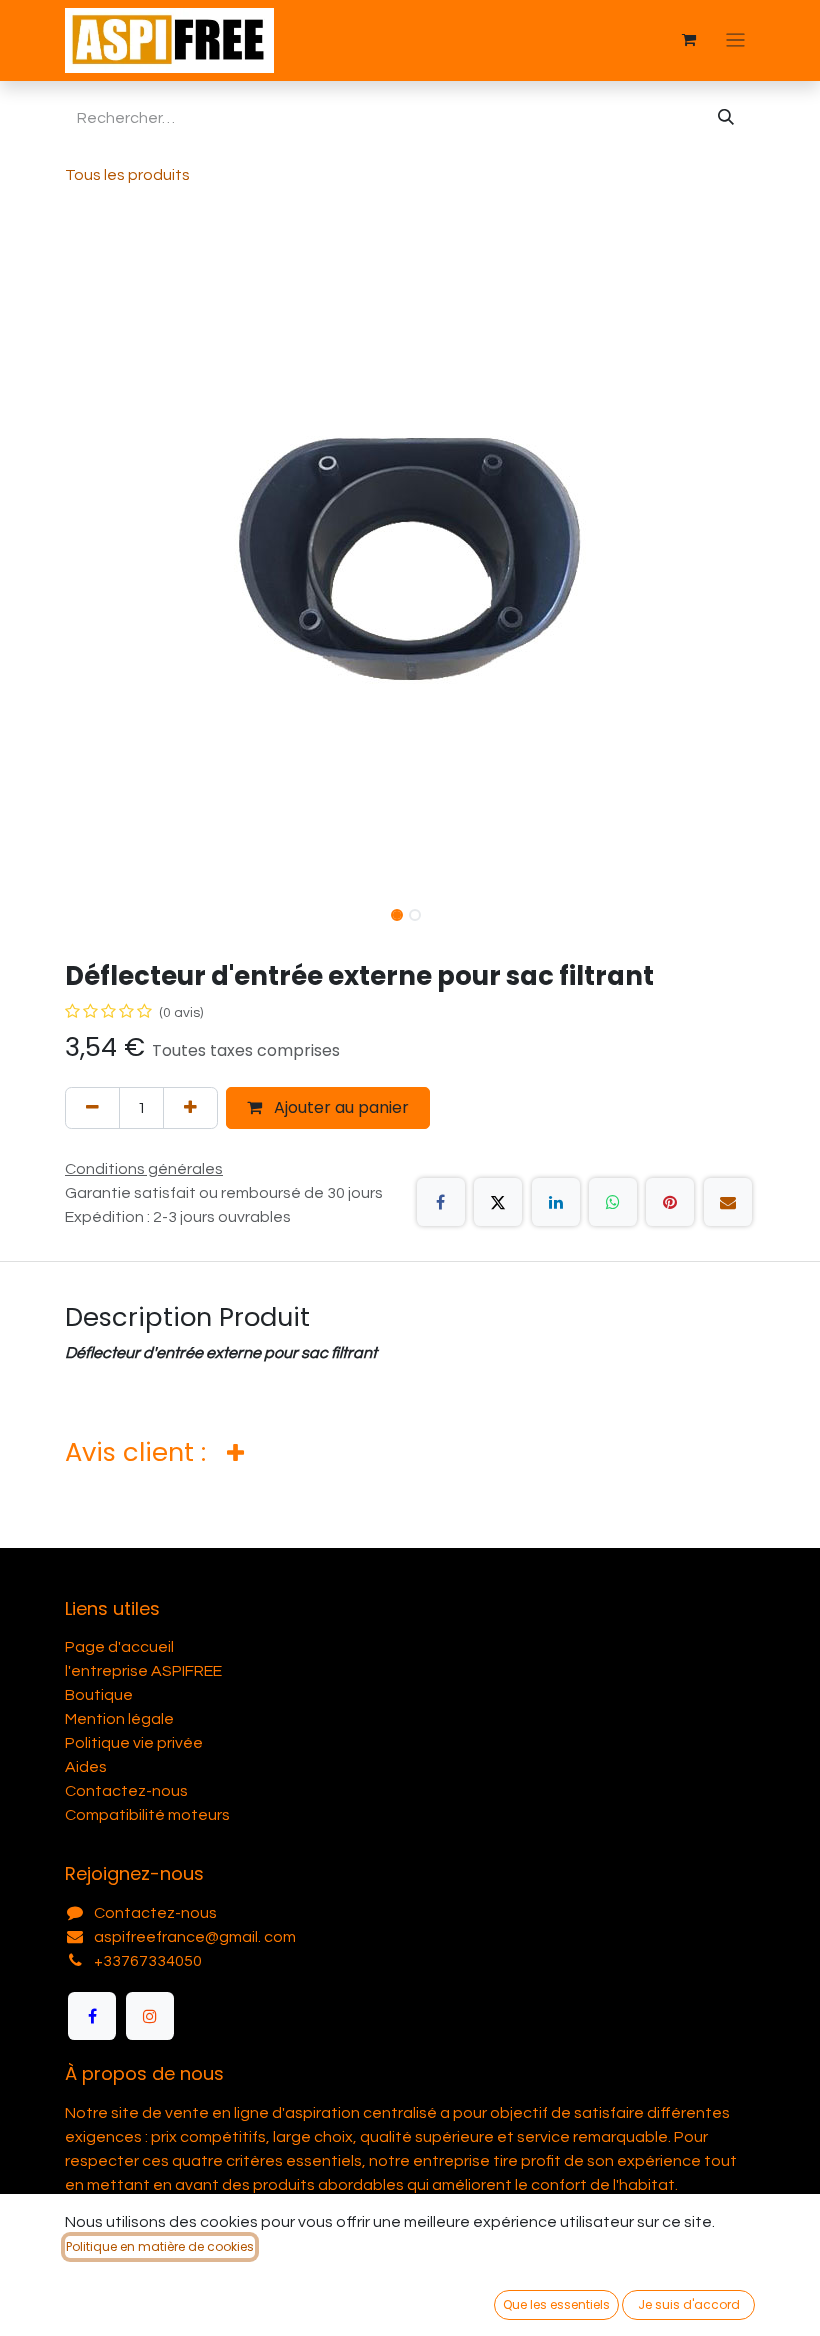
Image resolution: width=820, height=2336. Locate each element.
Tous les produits (127, 175)
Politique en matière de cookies (160, 2246)
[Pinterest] (670, 1202)
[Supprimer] (92, 1108)
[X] (498, 1202)
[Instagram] (150, 2016)
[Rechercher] (726, 118)
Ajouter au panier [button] (339, 1107)
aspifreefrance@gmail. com (195, 1937)
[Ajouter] (190, 1108)
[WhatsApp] (613, 1202)
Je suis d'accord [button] (689, 2304)
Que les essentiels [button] (556, 2304)
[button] (99, 556)
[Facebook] (441, 1202)
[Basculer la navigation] (735, 40)
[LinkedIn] (556, 1202)
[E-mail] (728, 1202)
